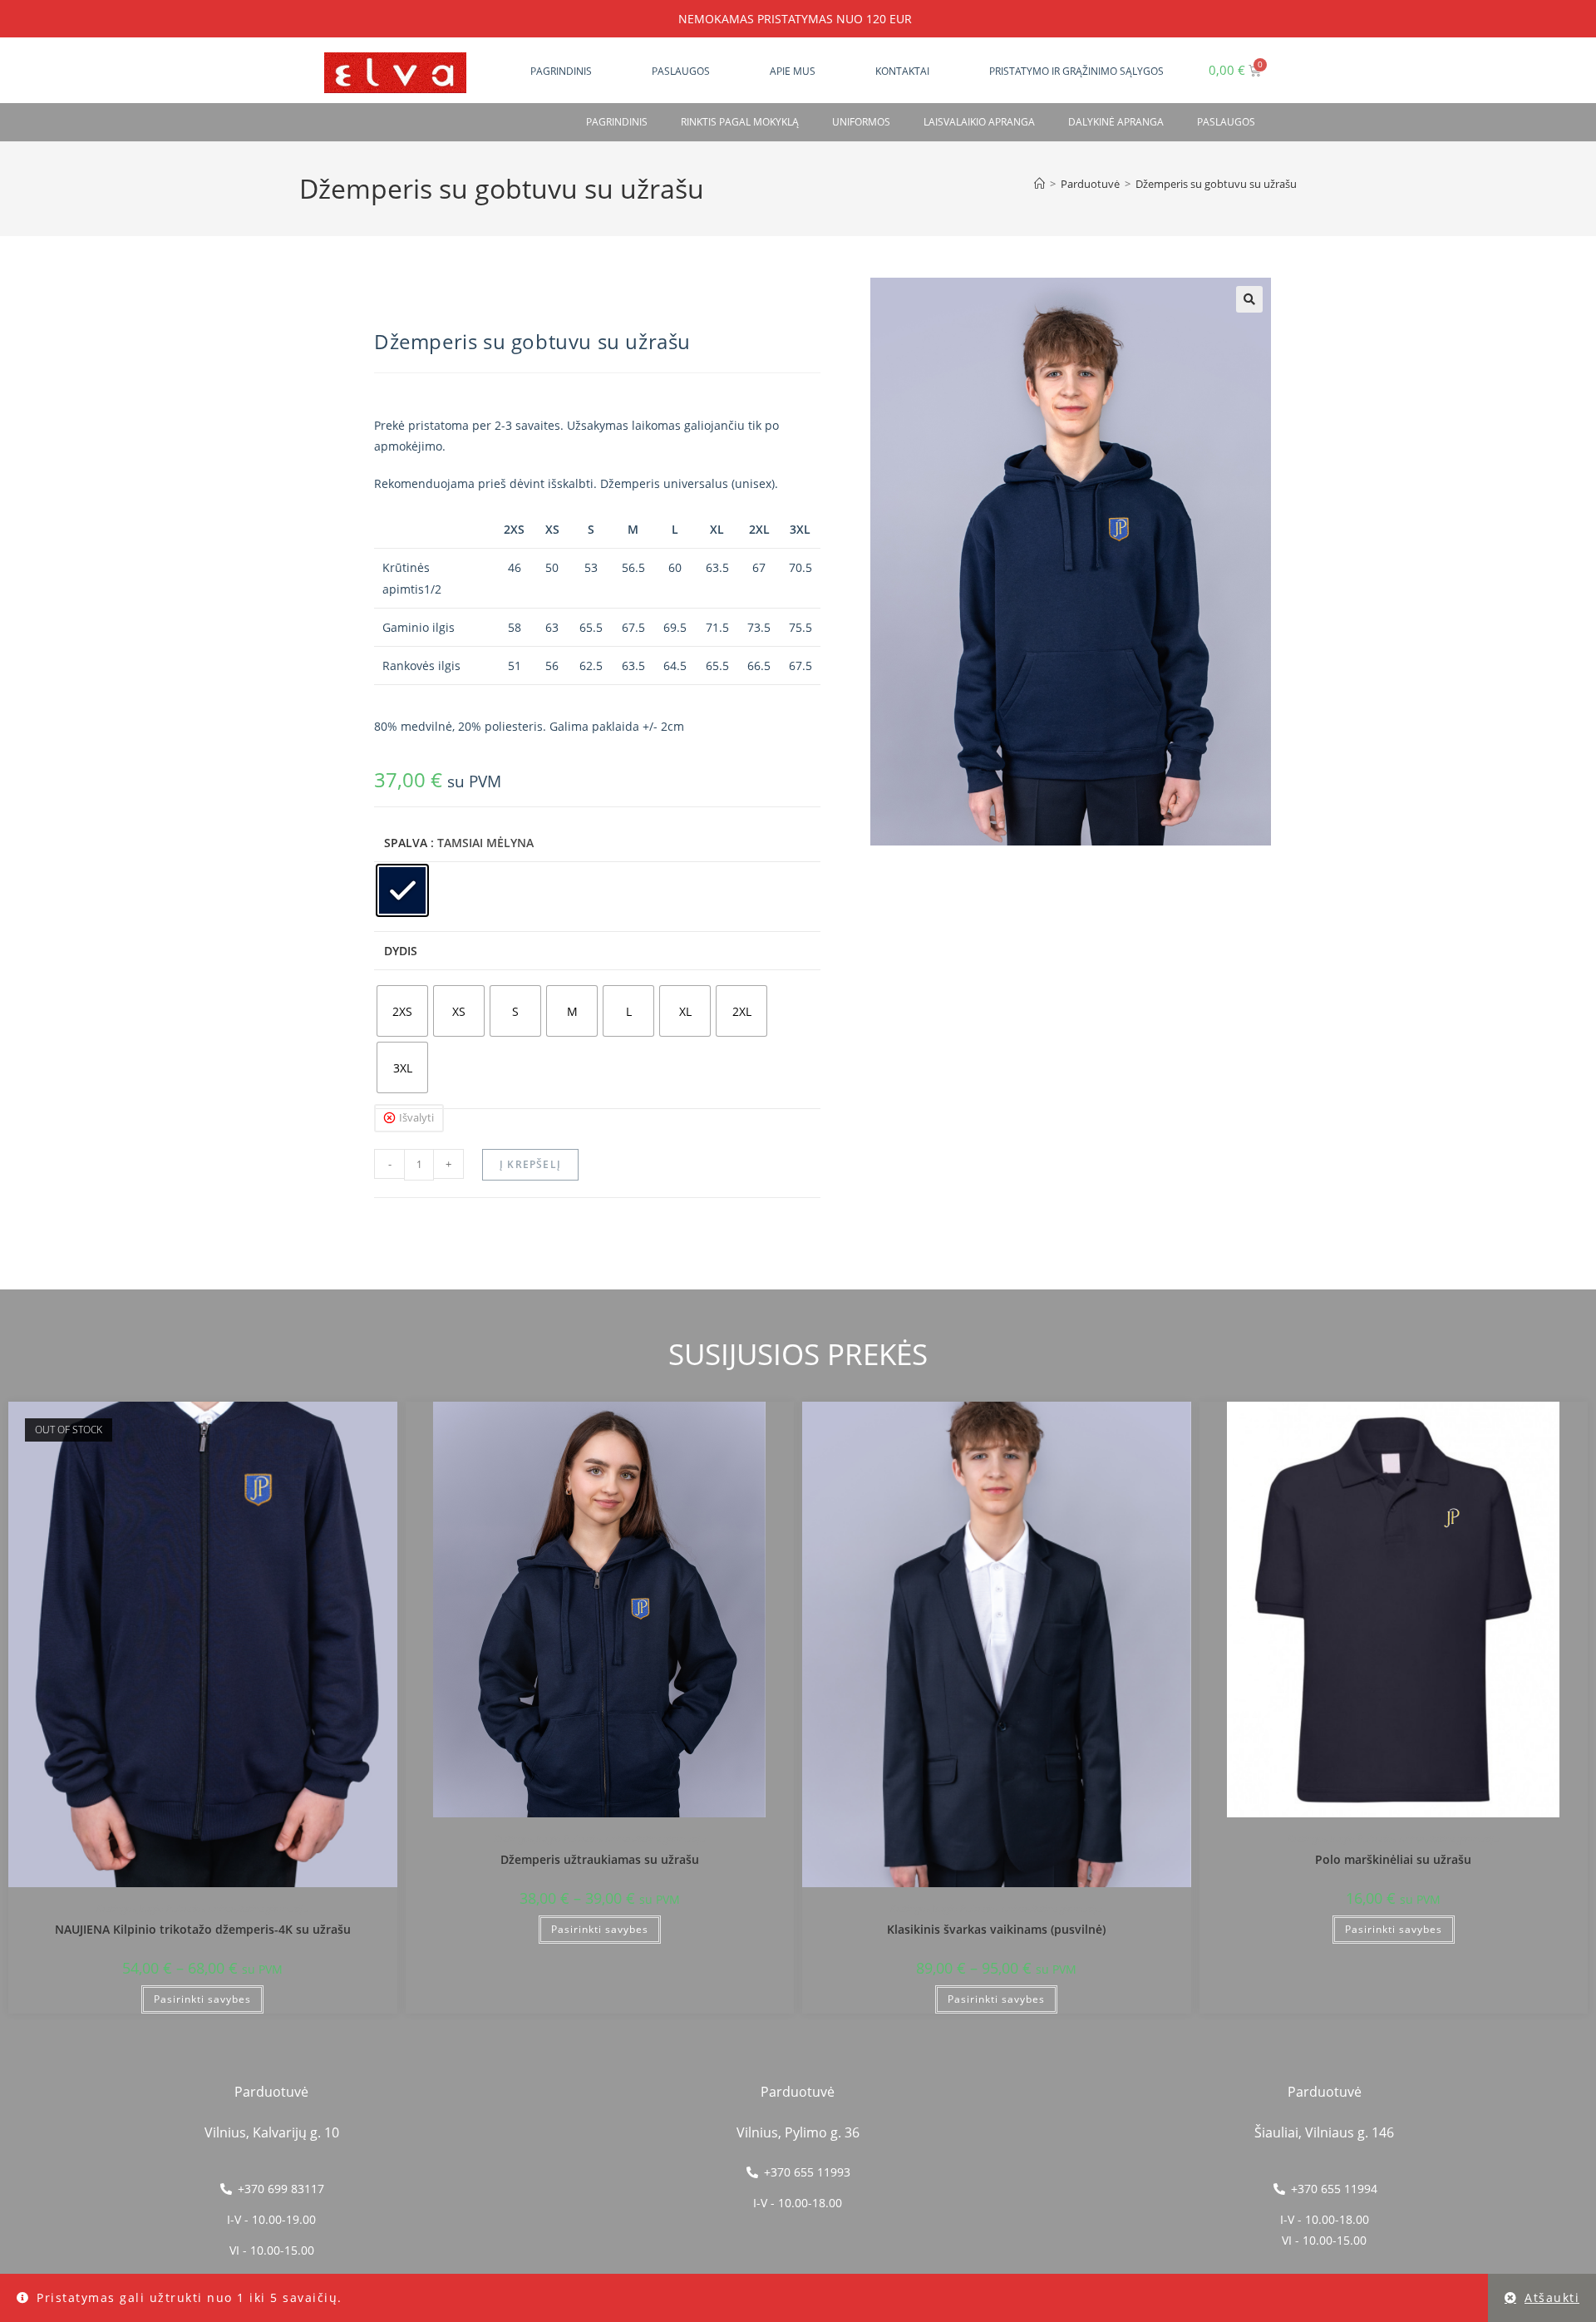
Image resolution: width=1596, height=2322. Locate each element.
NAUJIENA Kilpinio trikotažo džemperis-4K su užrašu (203, 1929)
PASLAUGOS (1226, 122)
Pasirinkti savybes (202, 1999)
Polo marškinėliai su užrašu (1393, 1859)
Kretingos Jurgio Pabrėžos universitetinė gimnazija (202, 1908)
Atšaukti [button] (1552, 2297)
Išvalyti (416, 1117)
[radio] (402, 890)
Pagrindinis (561, 71)
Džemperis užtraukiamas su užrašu (600, 1859)
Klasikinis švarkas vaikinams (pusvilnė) (996, 1929)
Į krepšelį (530, 1164)
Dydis (401, 951)
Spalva (406, 843)
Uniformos (861, 122)
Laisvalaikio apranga (979, 122)
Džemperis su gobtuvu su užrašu (1216, 184)
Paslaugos (681, 71)
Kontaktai (902, 71)
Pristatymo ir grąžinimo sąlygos (1076, 71)
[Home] (1039, 184)
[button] (1249, 299)
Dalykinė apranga (1116, 122)
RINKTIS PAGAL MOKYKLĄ (740, 122)
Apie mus (793, 71)
